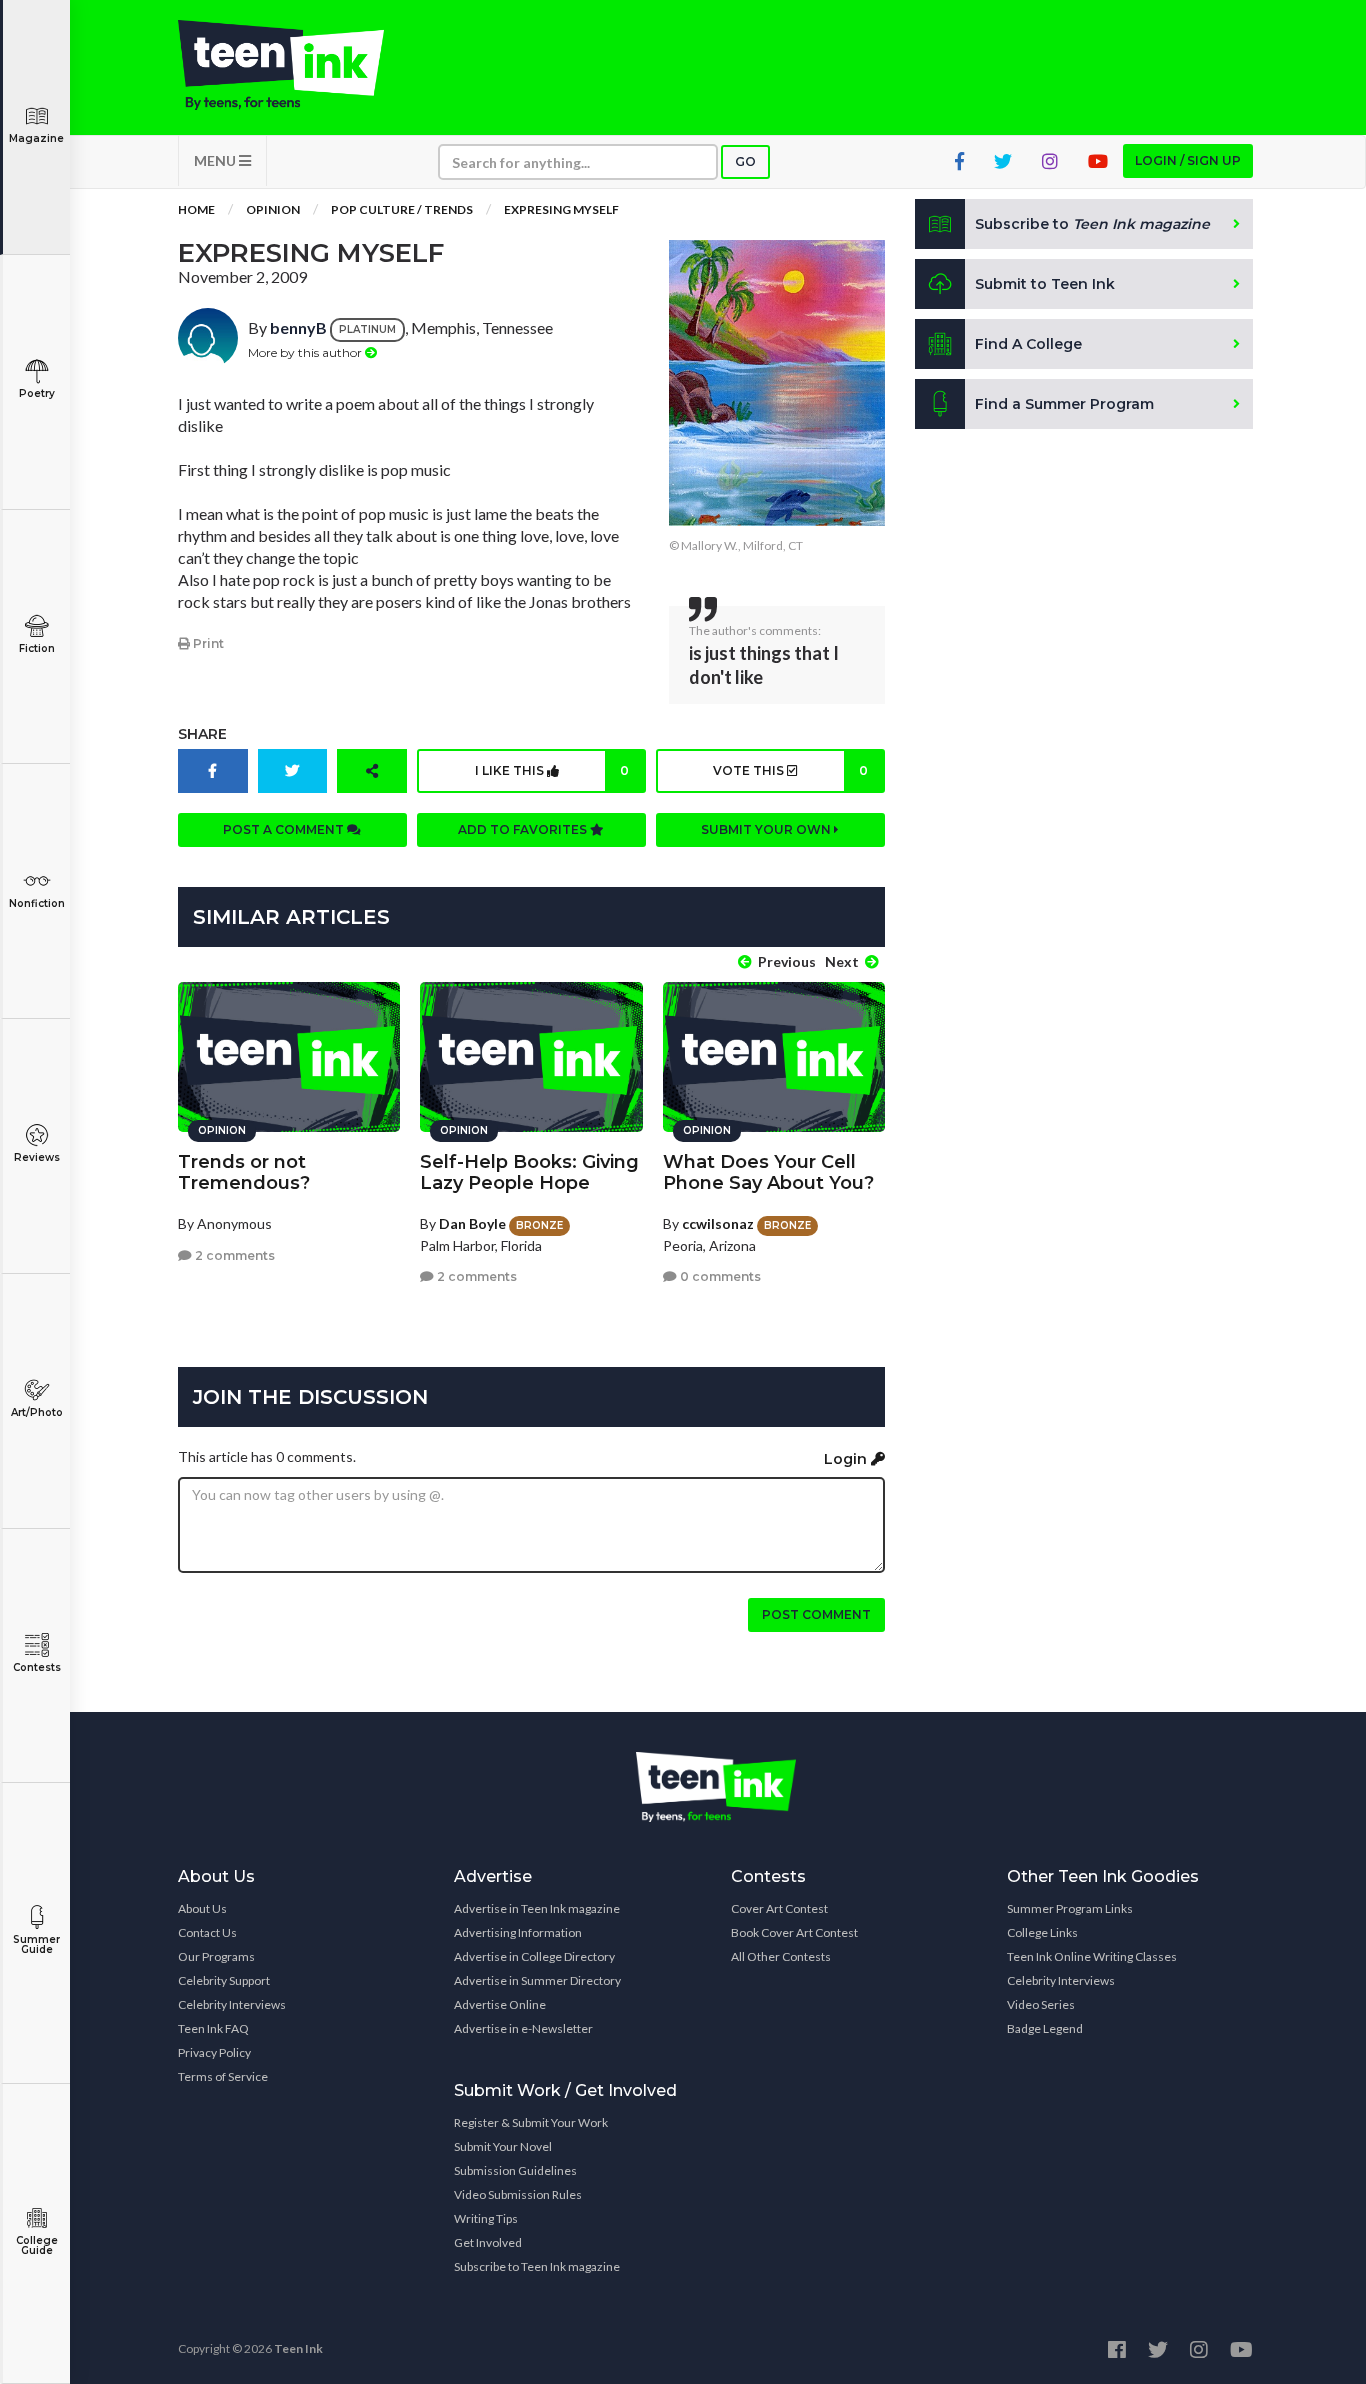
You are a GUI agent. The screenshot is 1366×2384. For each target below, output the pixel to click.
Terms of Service (223, 2076)
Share (202, 734)
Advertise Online (500, 2004)
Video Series (1041, 2004)
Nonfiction (37, 903)
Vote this (790, 770)
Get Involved (488, 2242)
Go (745, 161)
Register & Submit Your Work (531, 2122)
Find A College (1028, 344)
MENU (216, 160)
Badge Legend (1045, 2028)
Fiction (37, 648)
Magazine (36, 138)
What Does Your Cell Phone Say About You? (768, 1172)
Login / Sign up (1188, 160)
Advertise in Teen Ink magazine (537, 1908)
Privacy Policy (214, 2052)
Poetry (37, 393)
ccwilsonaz (718, 1223)
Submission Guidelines (515, 2170)
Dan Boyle (472, 1223)
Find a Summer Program (1064, 404)
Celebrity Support (224, 1980)
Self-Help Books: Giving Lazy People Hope (529, 1172)
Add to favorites (524, 829)
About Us (202, 1908)
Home (196, 209)
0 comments (719, 1276)
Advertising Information (518, 1932)
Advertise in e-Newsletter (523, 2028)
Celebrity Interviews (232, 2004)
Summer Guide (36, 1944)
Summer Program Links (1070, 1908)
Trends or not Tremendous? (244, 1172)
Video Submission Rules (518, 2194)
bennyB (298, 327)
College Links (1042, 1932)
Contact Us (207, 1932)
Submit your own (767, 829)
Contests (37, 1667)
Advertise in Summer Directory (537, 1980)
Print (207, 643)
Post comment (816, 1614)
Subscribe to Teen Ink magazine (537, 2266)
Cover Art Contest (779, 1908)
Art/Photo (37, 1412)
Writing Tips (486, 2218)
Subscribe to (1092, 224)
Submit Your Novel (503, 2146)
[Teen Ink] (301, 65)
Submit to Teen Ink (1045, 284)
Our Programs (216, 1956)
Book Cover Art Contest (794, 1932)
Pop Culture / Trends (402, 209)
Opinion (273, 209)
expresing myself (561, 209)
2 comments (233, 1255)
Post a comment (285, 829)
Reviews (37, 1157)
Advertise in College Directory (534, 1956)
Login (847, 1459)
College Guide (37, 2245)
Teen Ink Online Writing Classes (1092, 1956)
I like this (552, 770)
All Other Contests (781, 1956)
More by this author (306, 352)
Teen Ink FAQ (213, 2028)
